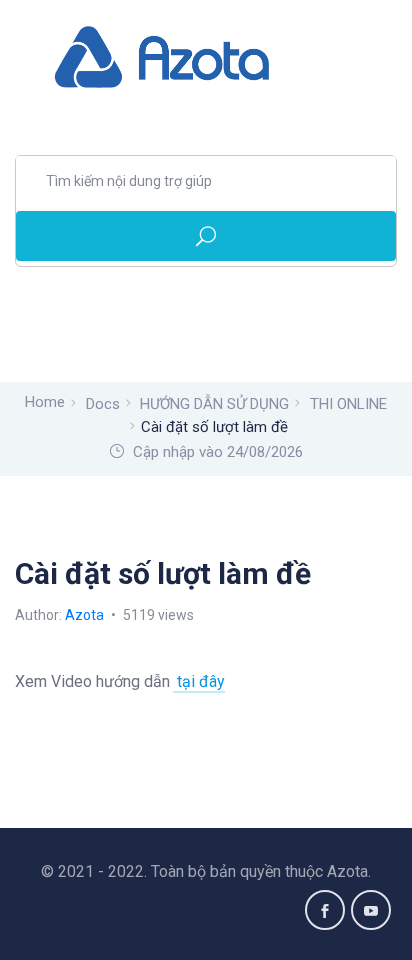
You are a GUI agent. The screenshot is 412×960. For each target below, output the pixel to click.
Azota (86, 615)
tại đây (199, 681)
